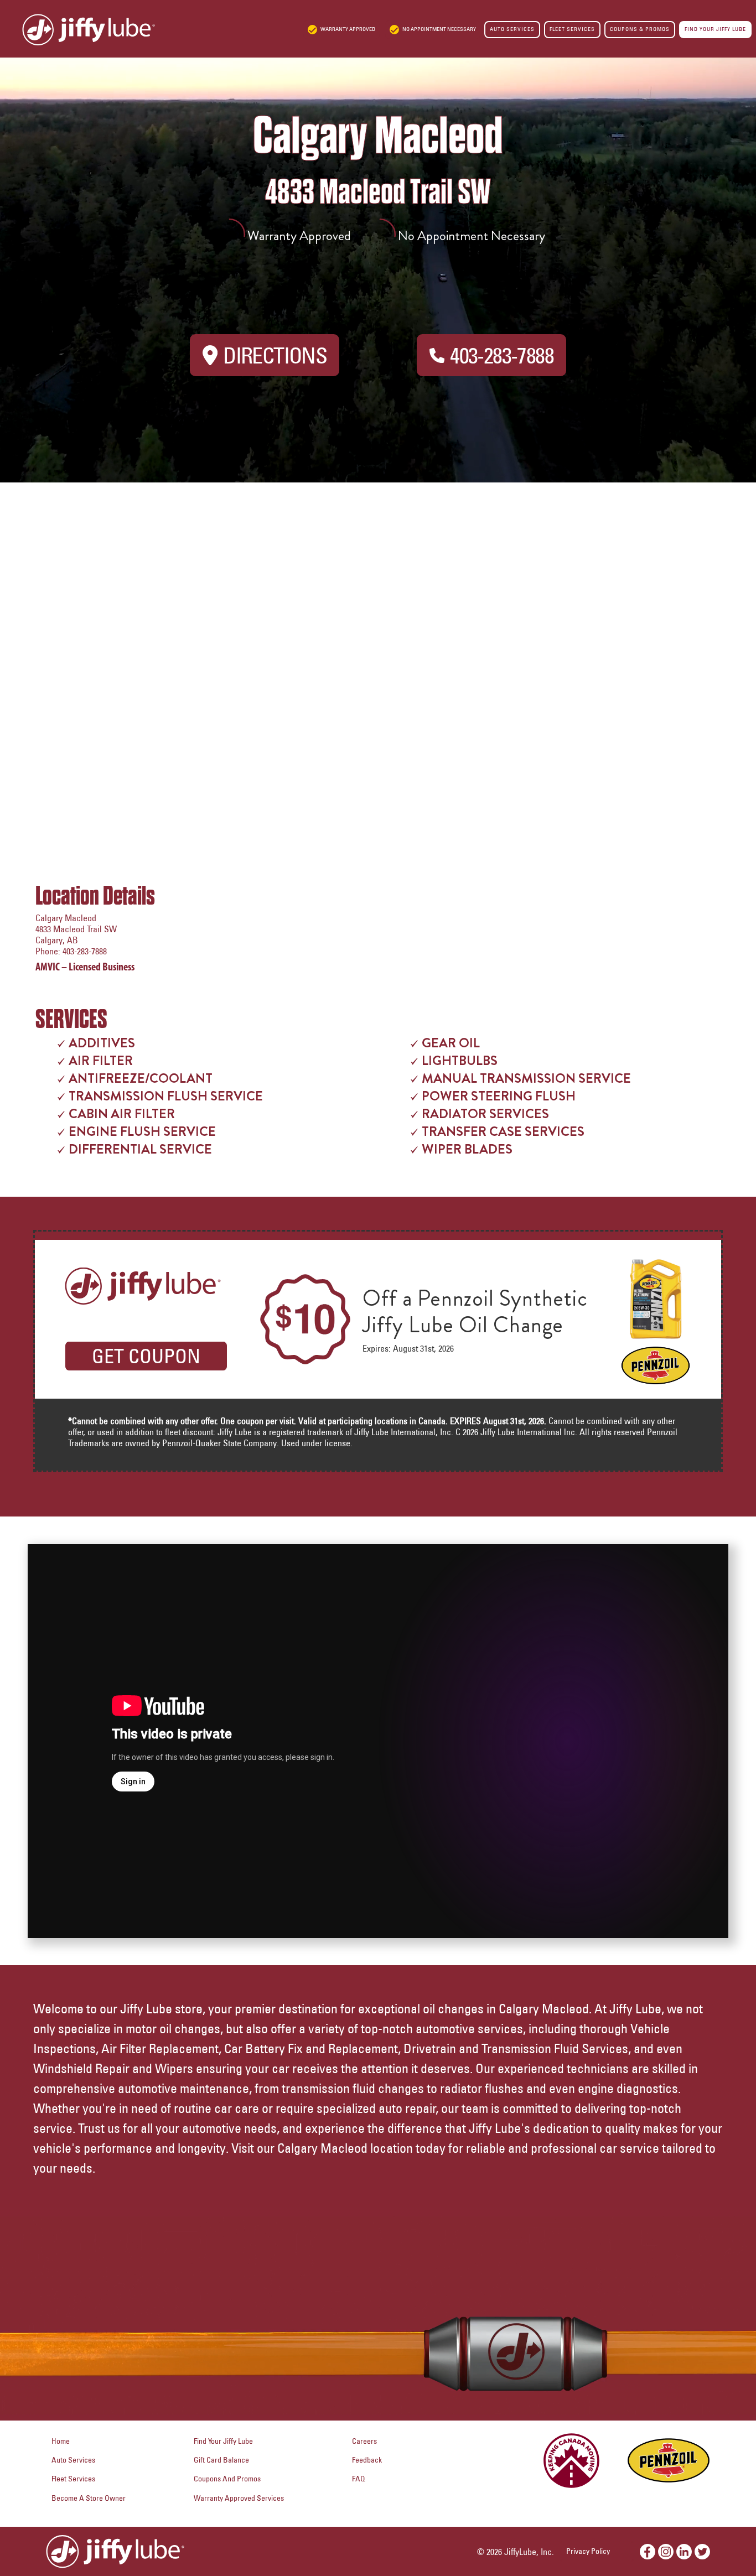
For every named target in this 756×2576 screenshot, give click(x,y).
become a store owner (89, 2498)
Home (61, 2441)
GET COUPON (146, 1356)
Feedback (367, 2460)
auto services (73, 2460)
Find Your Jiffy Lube (223, 2441)
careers (364, 2441)
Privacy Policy (588, 2551)
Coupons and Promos (227, 2479)
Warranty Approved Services (239, 2498)
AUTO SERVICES (512, 29)
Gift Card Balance (221, 2460)
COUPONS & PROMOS (640, 29)
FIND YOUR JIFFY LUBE (715, 29)
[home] (77, 30)
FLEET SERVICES (572, 29)
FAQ (359, 2479)
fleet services (73, 2479)
